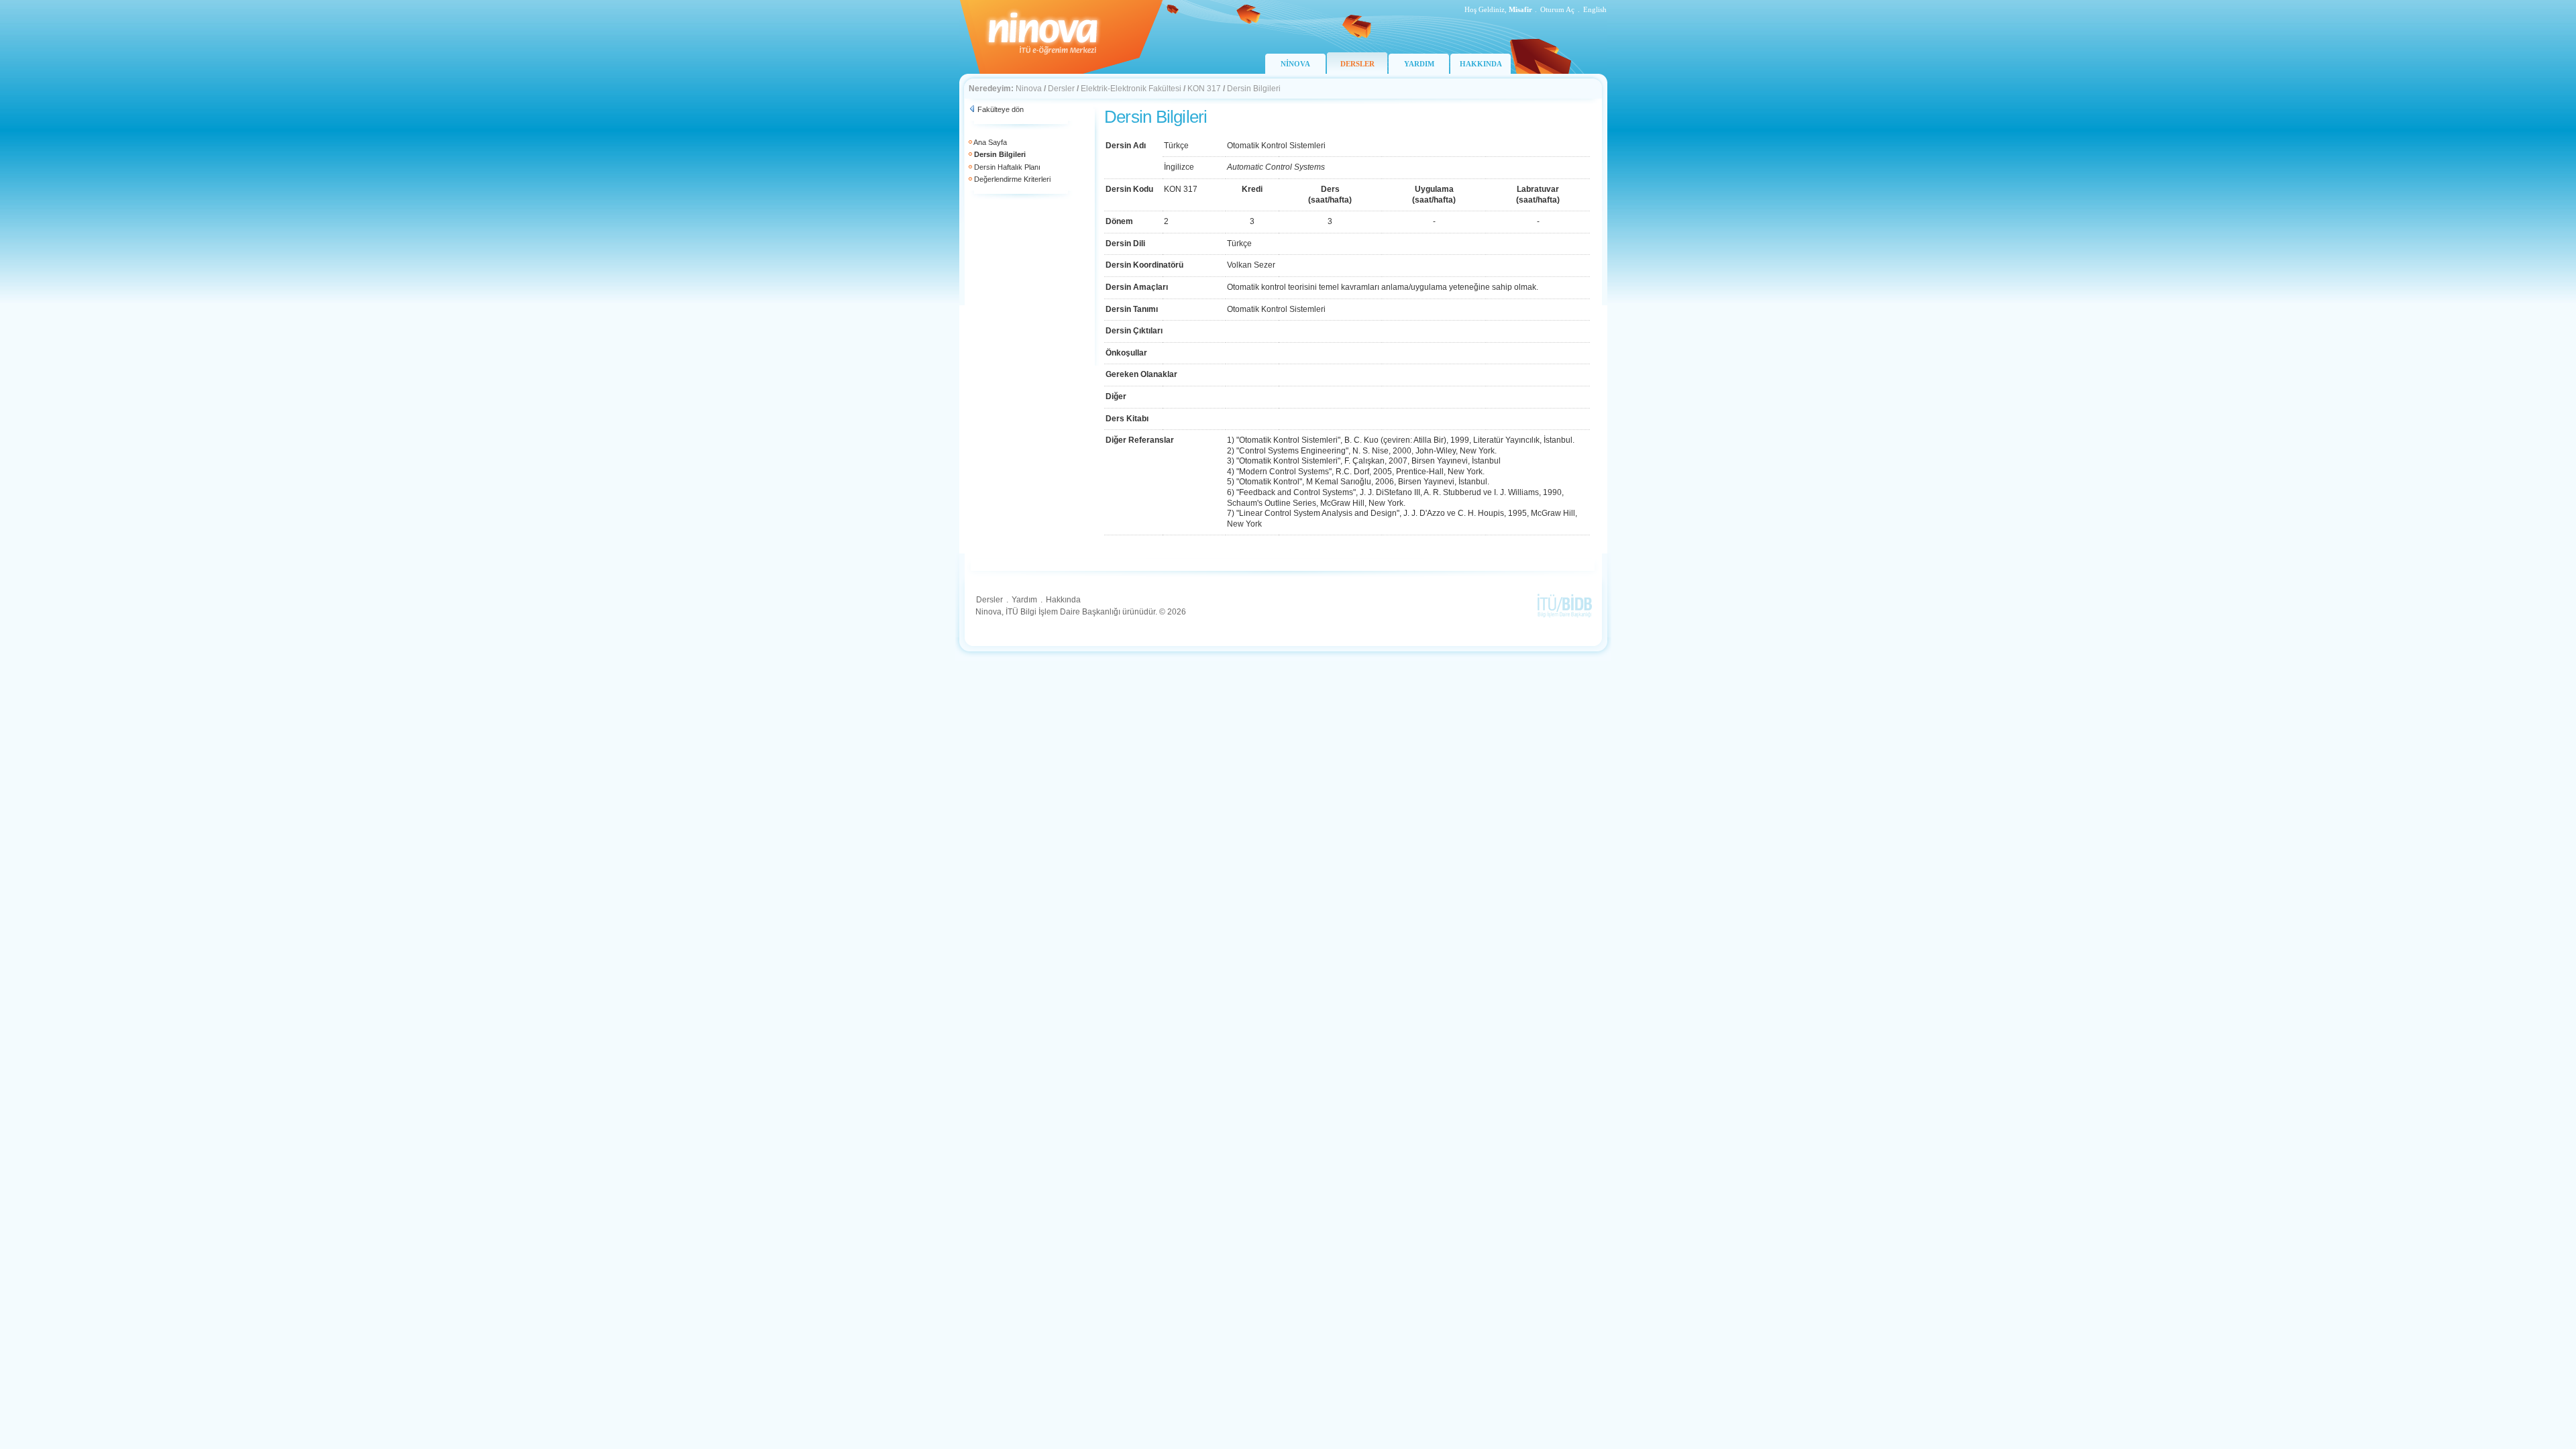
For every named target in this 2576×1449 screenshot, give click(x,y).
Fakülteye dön (1001, 109)
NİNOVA (1295, 64)
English (1595, 9)
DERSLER (1357, 64)
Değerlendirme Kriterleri (1012, 179)
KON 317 (1204, 89)
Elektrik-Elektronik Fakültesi (1131, 89)
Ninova (1029, 89)
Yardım (1024, 600)
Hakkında (1063, 600)
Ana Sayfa (990, 142)
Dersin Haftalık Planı (1007, 167)
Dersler (1061, 89)
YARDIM (1419, 64)
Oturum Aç (1557, 9)
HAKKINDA (1481, 64)
